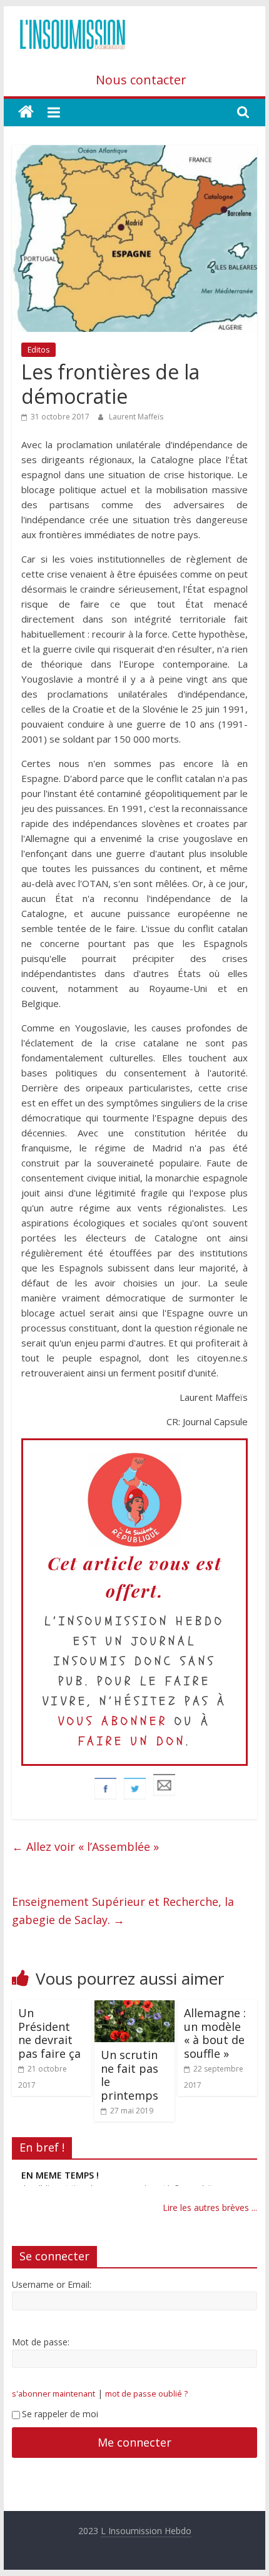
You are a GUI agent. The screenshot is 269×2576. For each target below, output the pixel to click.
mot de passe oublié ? (146, 2394)
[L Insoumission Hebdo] (26, 112)
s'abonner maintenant (53, 2394)
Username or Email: (52, 2284)
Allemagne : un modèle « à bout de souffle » (215, 2033)
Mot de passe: (41, 2342)
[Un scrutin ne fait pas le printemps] (134, 2008)
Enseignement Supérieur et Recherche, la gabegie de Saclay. (123, 1911)
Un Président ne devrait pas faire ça (49, 2033)
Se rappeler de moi (60, 2414)
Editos (38, 350)
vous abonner (113, 1721)
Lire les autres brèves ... (210, 2208)
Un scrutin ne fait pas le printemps (129, 2075)
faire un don (132, 1741)
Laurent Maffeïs (136, 417)
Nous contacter (141, 80)
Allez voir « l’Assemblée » (85, 1847)
